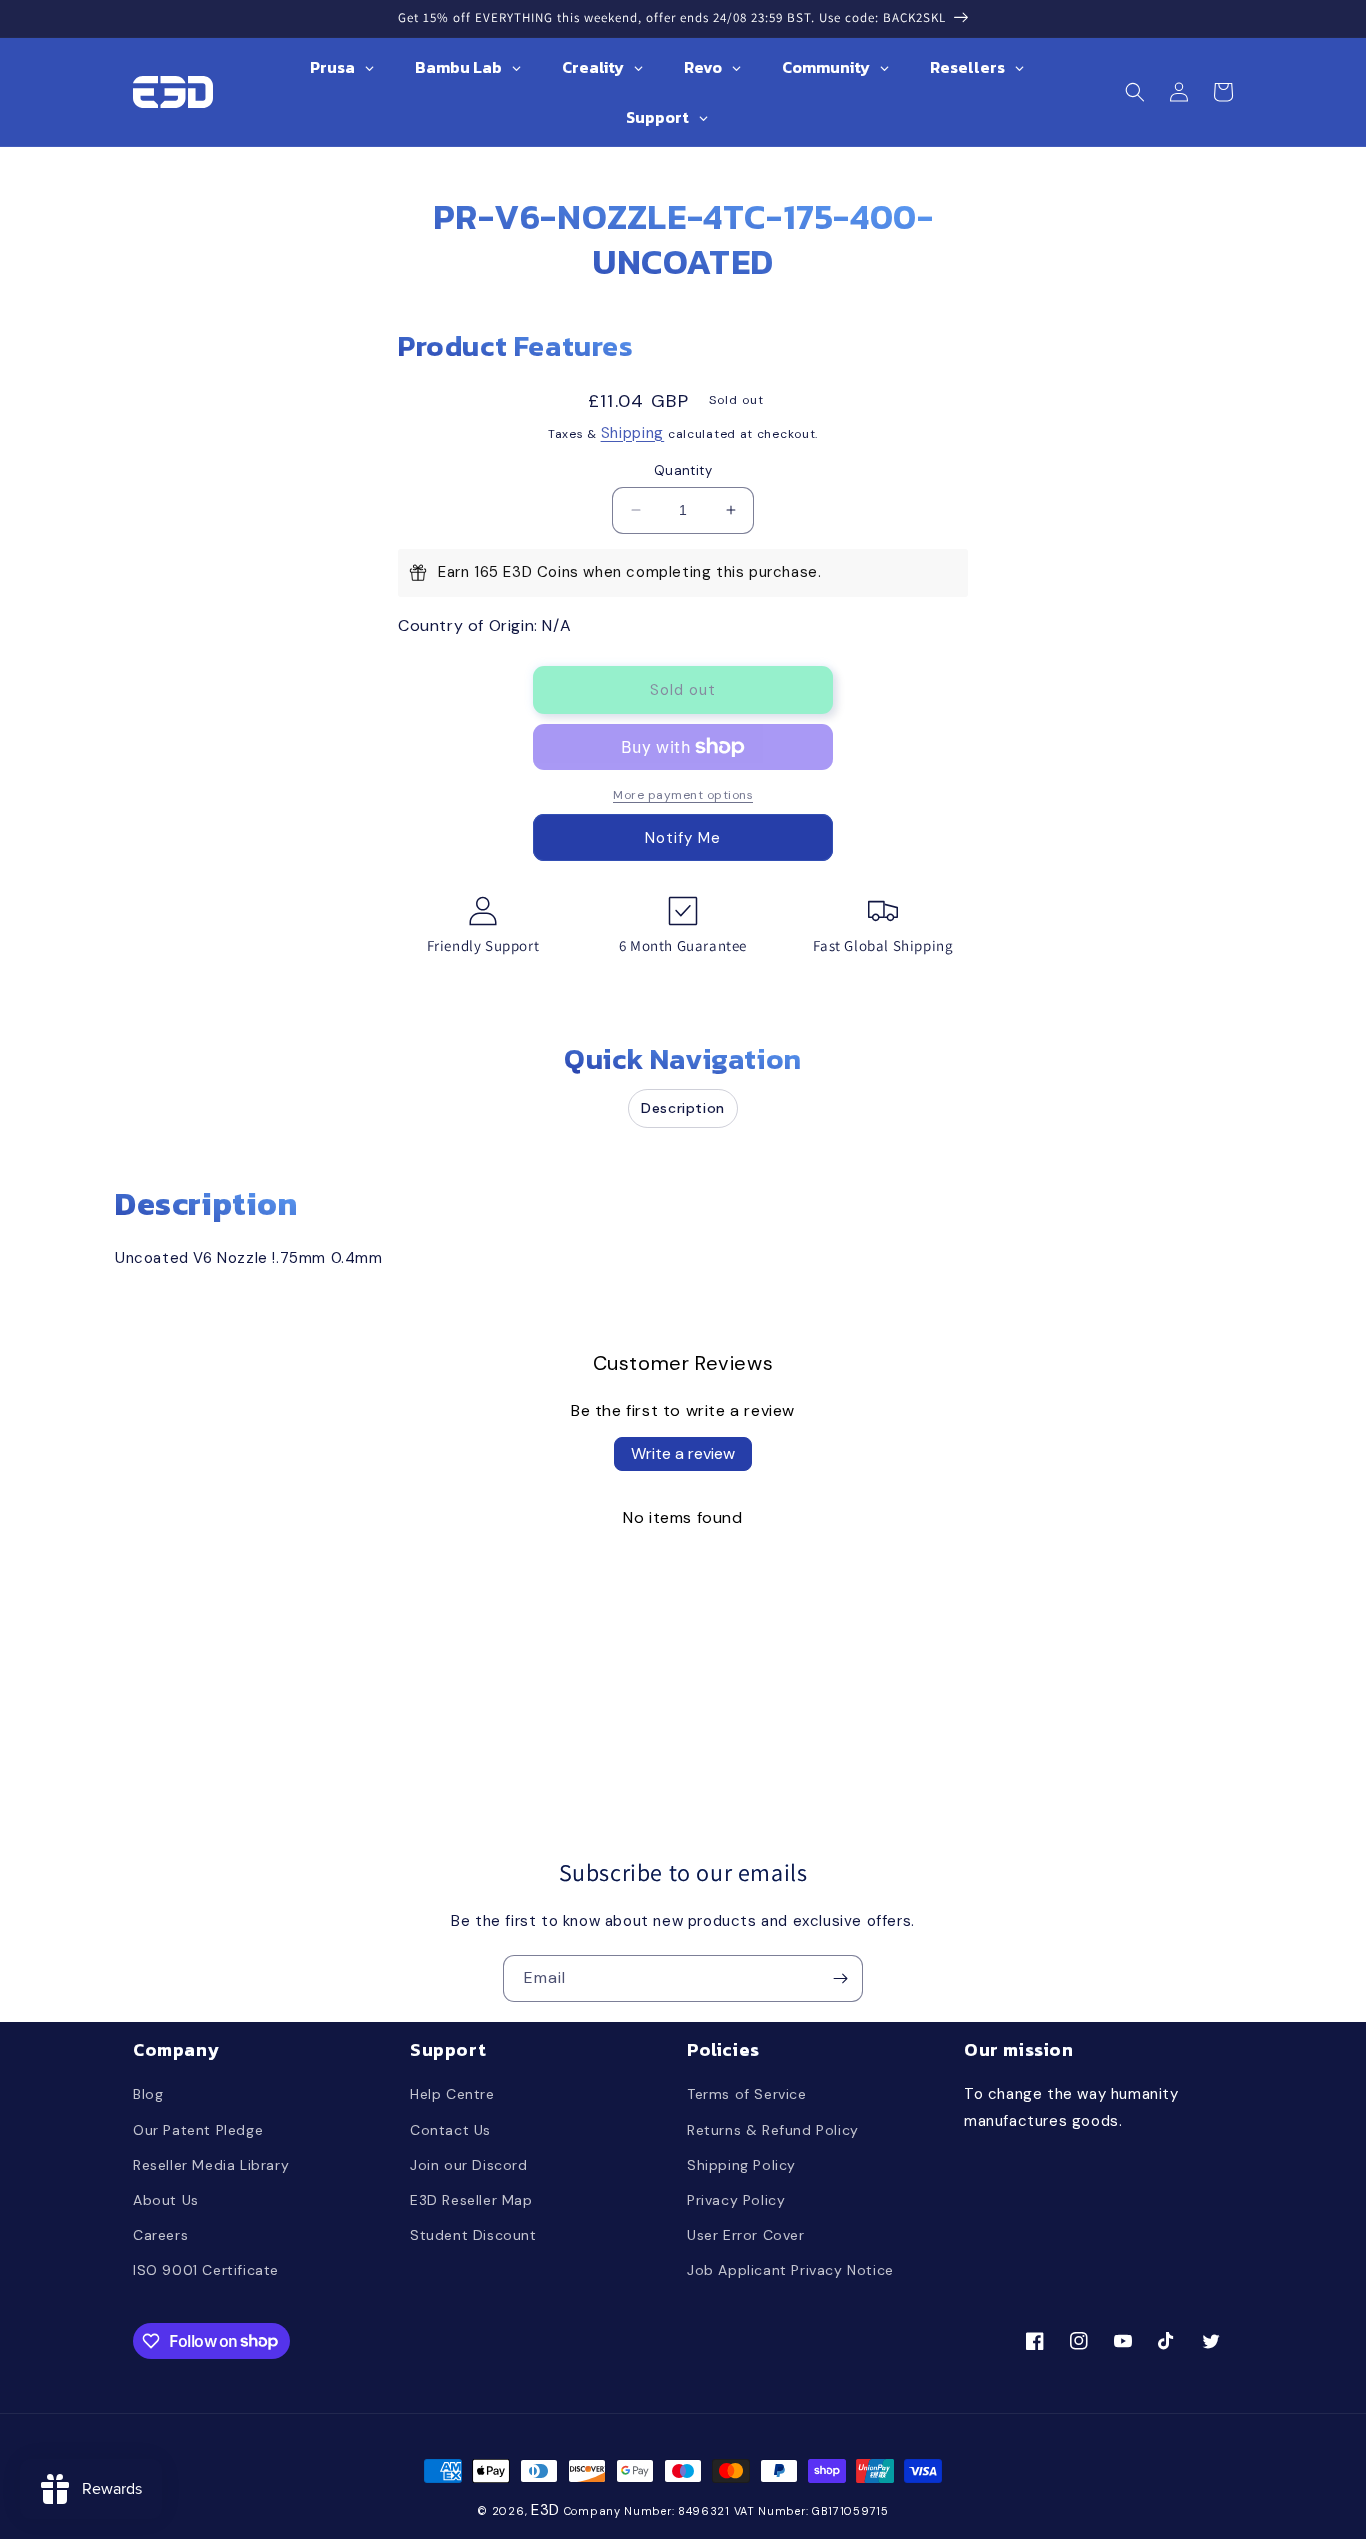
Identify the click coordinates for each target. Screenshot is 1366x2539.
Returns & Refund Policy (773, 2130)
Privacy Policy (736, 2200)
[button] (1135, 92)
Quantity (683, 470)
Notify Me (683, 838)
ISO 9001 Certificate (206, 2270)
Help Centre (452, 2094)
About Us (166, 2200)
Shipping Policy (741, 2165)
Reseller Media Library (211, 2165)
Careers (160, 2235)
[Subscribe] (840, 1978)
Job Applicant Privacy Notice (790, 2270)
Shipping (633, 433)
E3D (545, 2510)
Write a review (683, 1453)
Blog (148, 2094)
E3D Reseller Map (471, 2200)
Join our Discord (469, 2165)
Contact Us (450, 2130)
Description (683, 1108)
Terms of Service (747, 2094)
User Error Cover (746, 2235)
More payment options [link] (683, 795)
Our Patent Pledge (198, 2130)
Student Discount (473, 2235)
